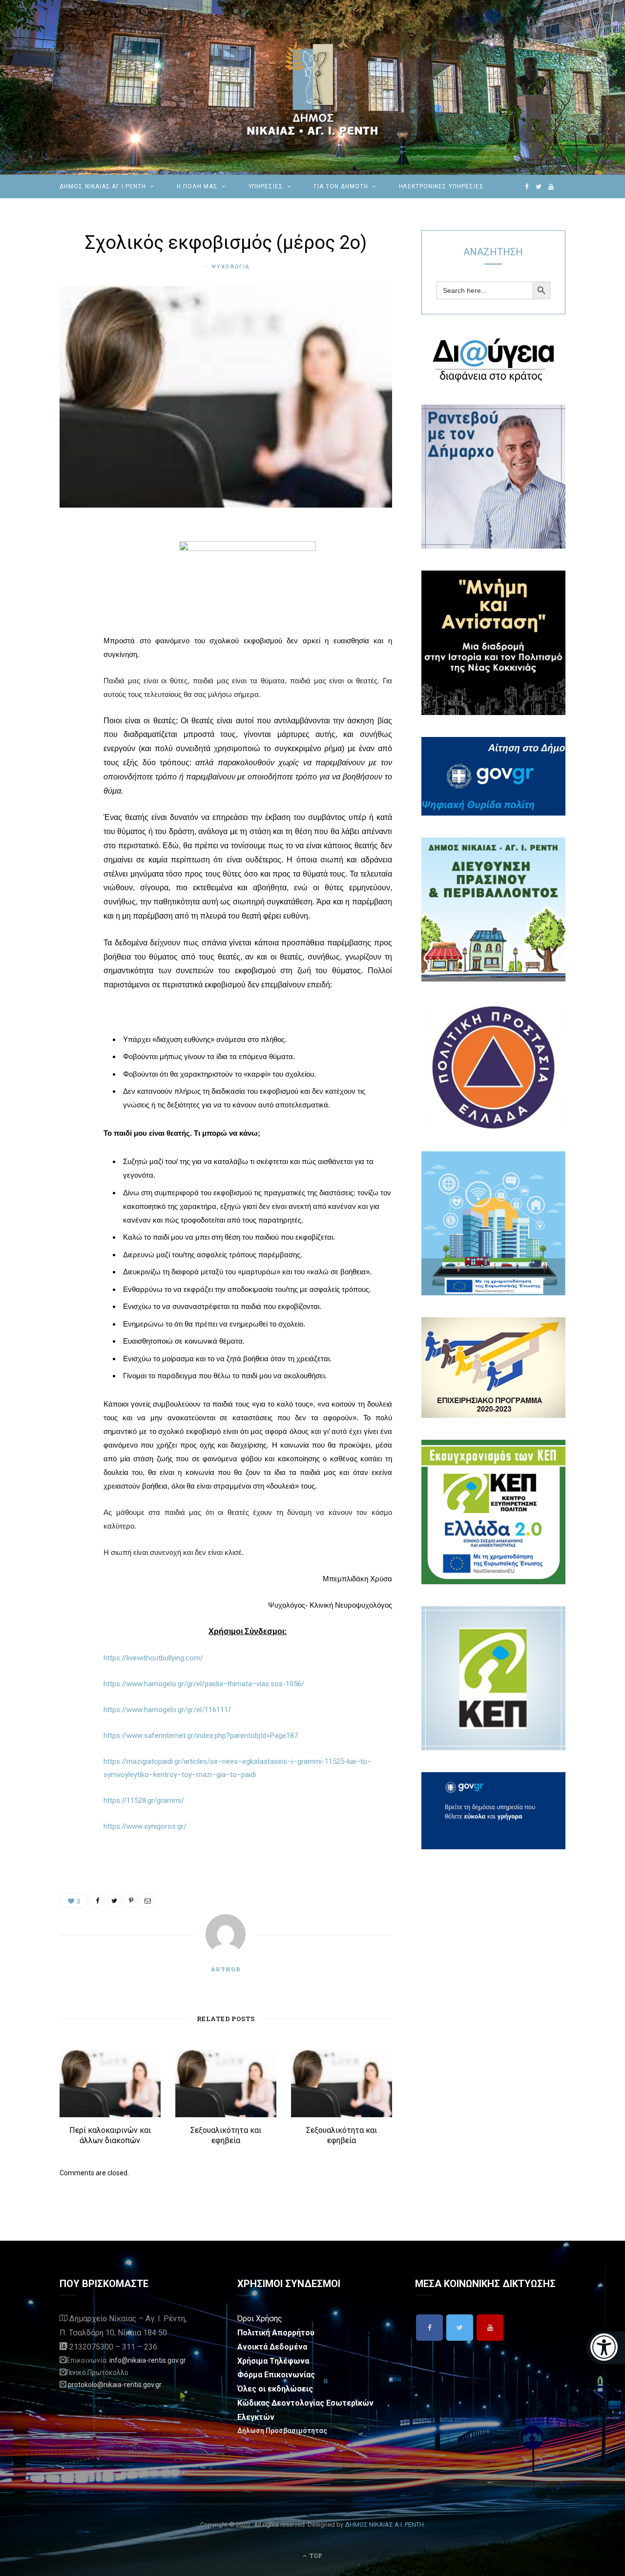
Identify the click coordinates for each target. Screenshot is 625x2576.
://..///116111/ (167, 1710)
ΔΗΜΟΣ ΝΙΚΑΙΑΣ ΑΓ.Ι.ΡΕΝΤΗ (103, 186)
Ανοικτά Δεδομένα (272, 2347)
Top (315, 2556)
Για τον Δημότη (341, 186)
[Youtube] (490, 2328)
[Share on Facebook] (69, 561)
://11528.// (144, 1800)
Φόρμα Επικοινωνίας (276, 2375)
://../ (145, 1826)
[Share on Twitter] (69, 586)
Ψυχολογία (230, 267)
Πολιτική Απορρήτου (276, 2333)
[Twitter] (460, 2328)
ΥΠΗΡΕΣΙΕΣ (266, 186)
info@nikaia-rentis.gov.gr (148, 2360)
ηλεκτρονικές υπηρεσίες (441, 186)
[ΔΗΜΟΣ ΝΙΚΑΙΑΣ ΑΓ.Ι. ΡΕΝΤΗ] (312, 87)
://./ (153, 1658)
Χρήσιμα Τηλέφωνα (273, 2361)
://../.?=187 (201, 1736)
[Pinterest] (69, 611)
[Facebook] (429, 2328)
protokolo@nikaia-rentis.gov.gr (115, 2385)
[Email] (69, 636)
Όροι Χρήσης (260, 2319)
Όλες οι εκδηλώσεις (275, 2389)
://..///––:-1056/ (204, 1684)
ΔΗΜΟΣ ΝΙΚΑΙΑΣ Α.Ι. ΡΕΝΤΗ (384, 2525)
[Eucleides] (606, 2348)
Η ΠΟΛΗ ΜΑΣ (197, 186)
